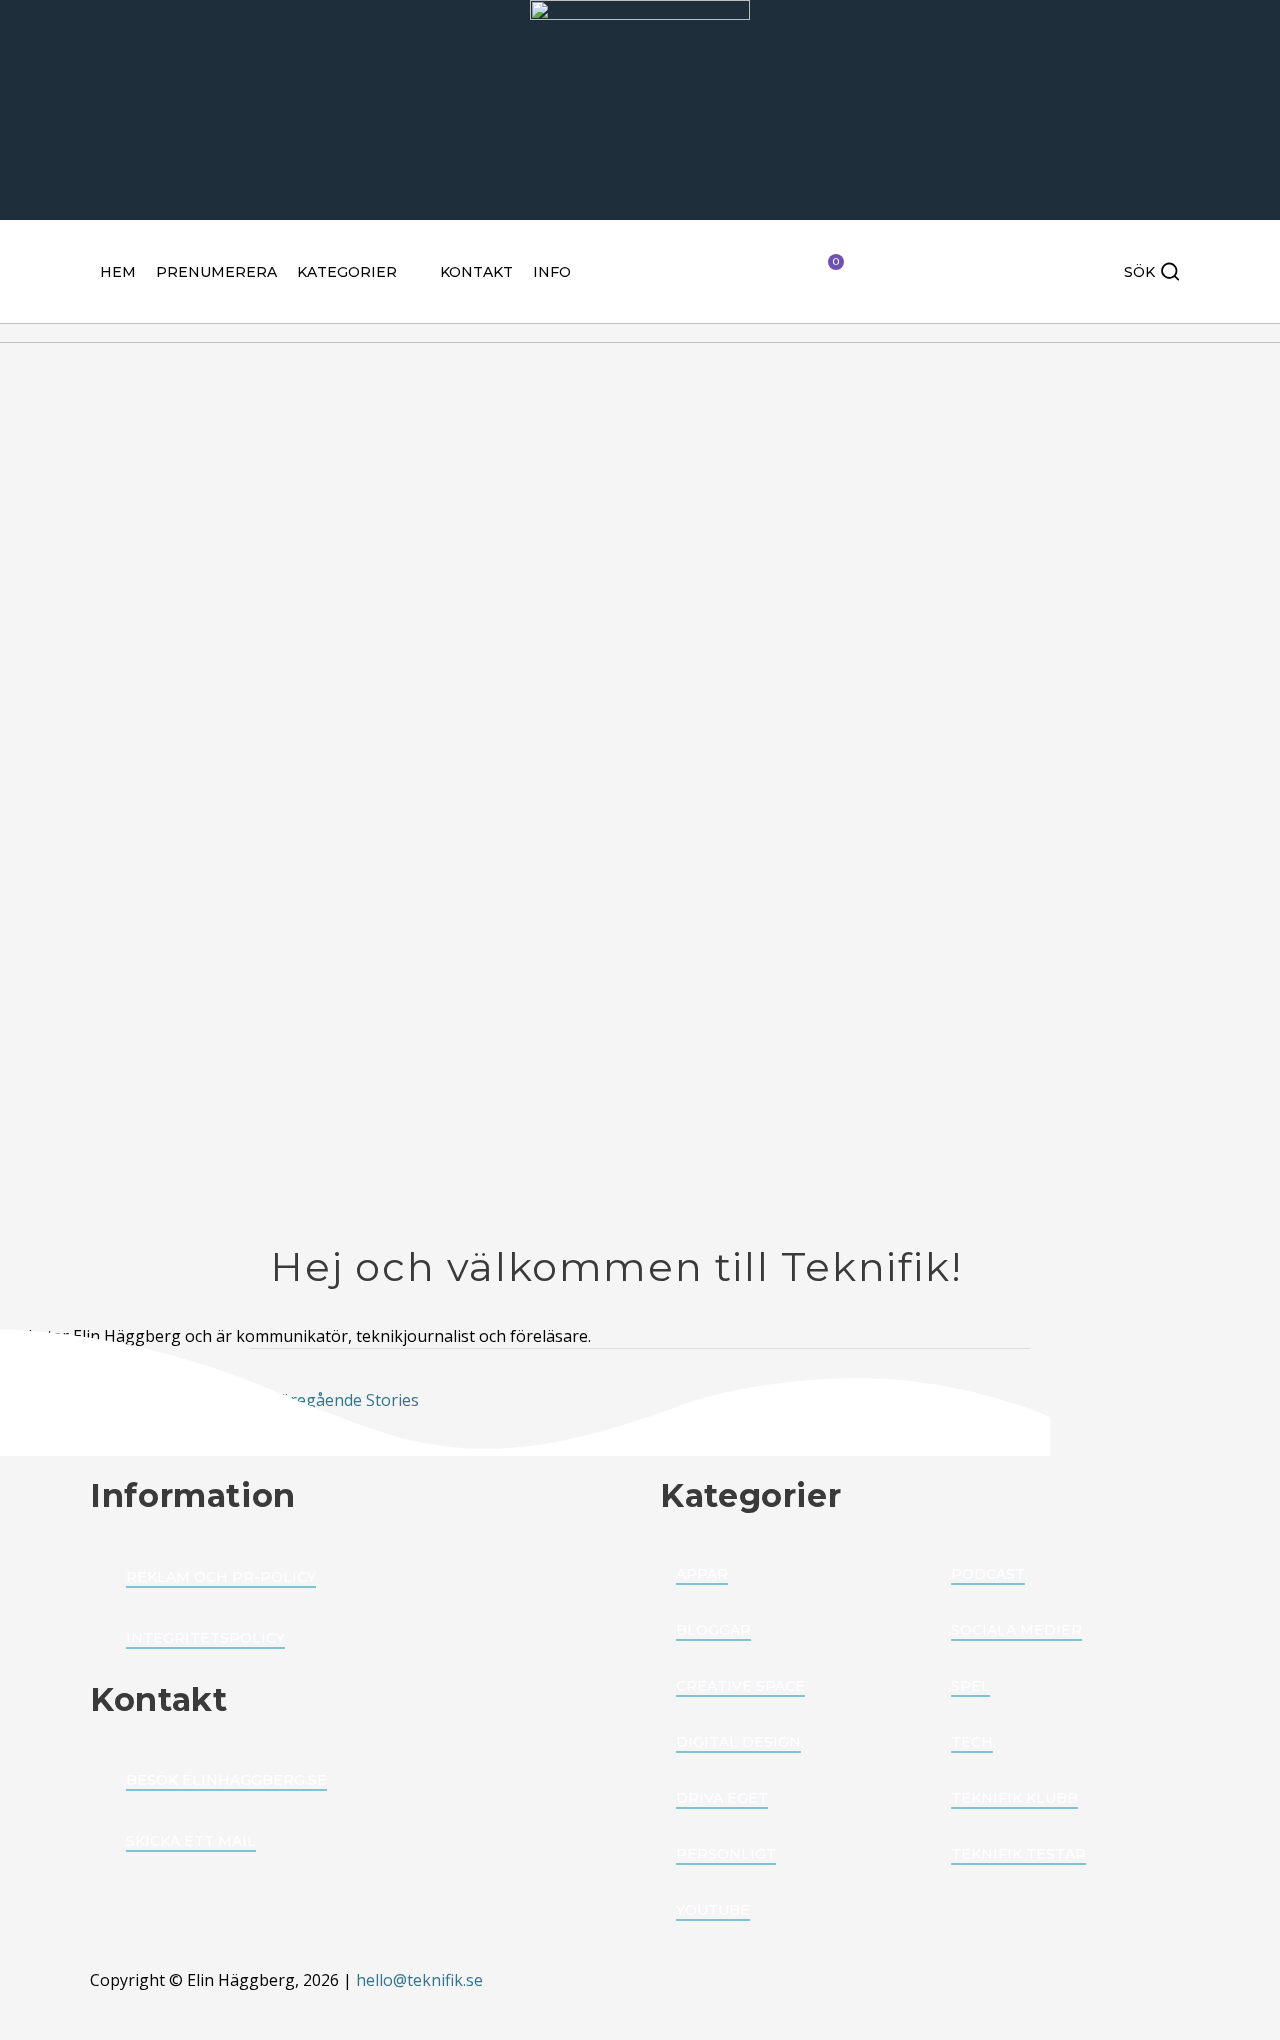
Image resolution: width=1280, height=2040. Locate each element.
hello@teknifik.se (421, 1980)
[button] (358, 272)
